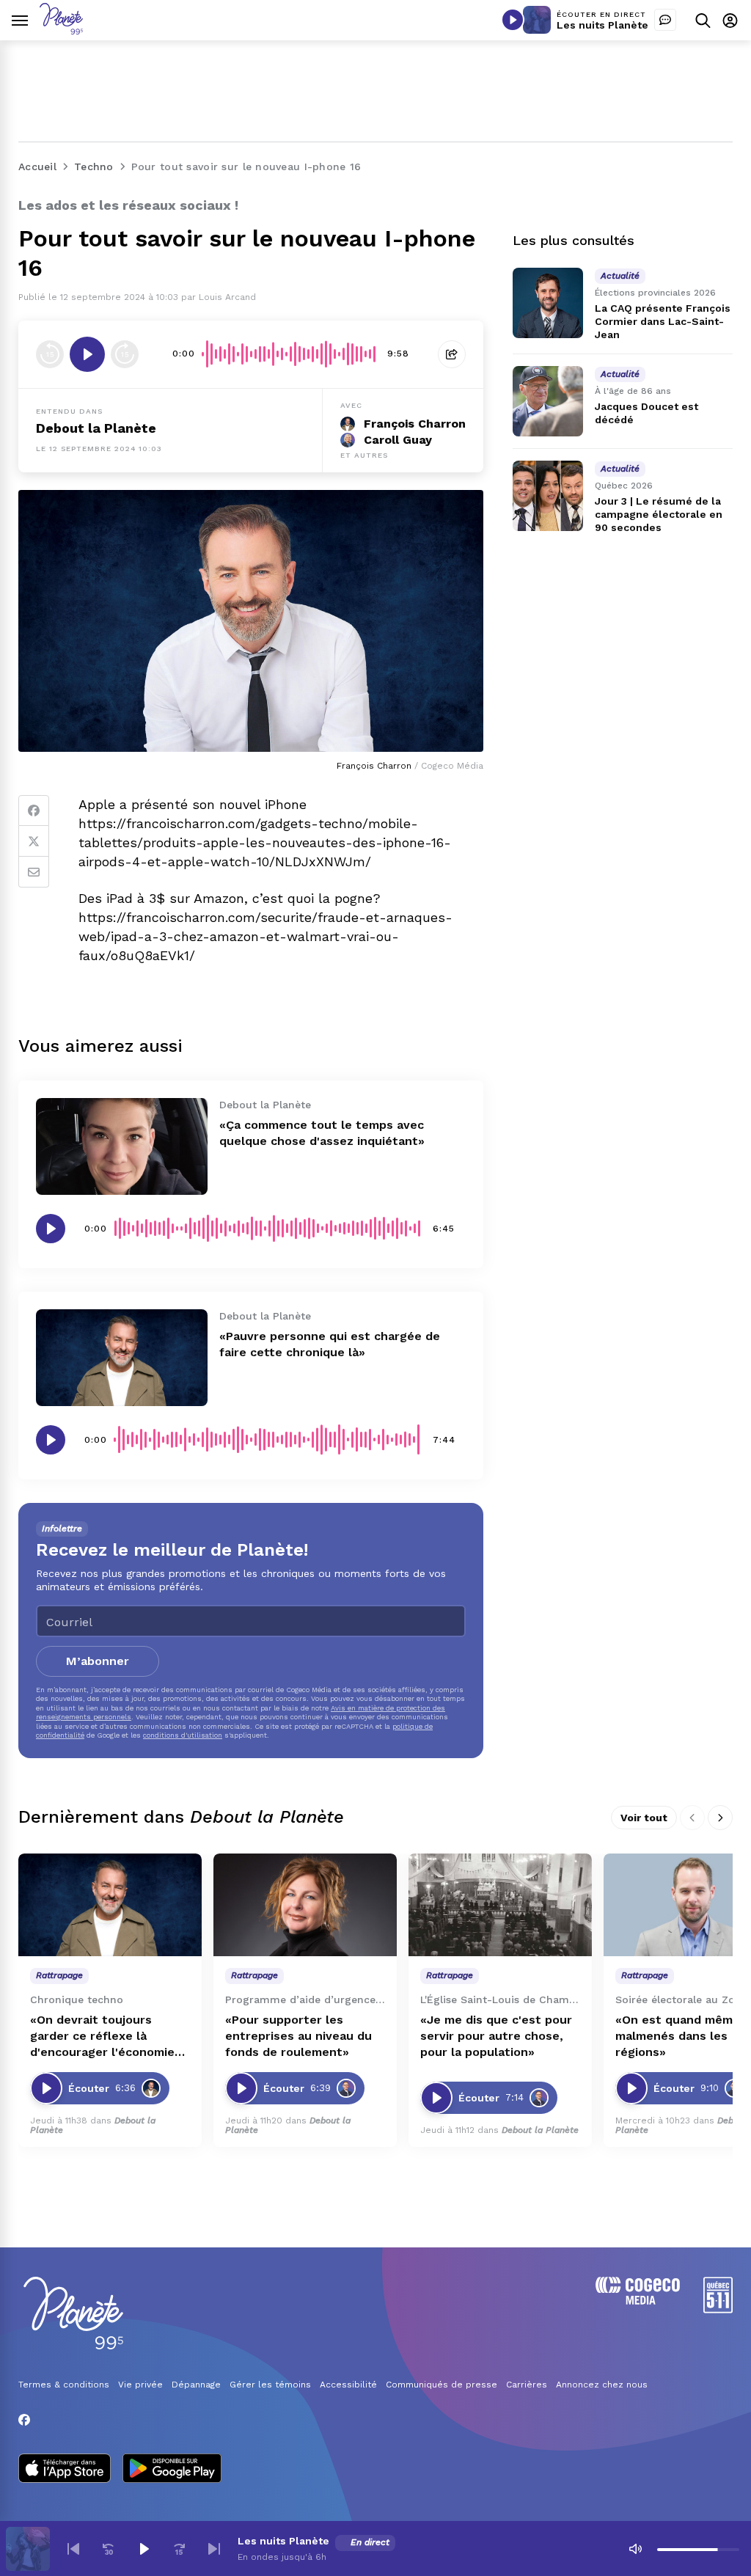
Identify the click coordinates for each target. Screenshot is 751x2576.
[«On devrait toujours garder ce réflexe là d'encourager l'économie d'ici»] (110, 1905)
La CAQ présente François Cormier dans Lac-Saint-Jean (663, 321)
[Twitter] (34, 841)
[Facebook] (34, 811)
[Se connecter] (730, 20)
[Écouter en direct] (513, 20)
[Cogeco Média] (638, 2301)
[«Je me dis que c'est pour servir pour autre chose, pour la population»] (500, 1905)
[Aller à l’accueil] (61, 30)
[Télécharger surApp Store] (65, 2470)
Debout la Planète (96, 428)
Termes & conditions (64, 2385)
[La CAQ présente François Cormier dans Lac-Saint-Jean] (548, 303)
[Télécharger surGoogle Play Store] (172, 2470)
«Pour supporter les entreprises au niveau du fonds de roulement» (298, 2036)
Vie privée (140, 2385)
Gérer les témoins (270, 2385)
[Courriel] (34, 872)
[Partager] (452, 354)
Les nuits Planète (602, 25)
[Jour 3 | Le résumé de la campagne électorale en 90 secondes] (548, 496)
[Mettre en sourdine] (635, 2549)
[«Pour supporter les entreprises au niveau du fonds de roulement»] (305, 1905)
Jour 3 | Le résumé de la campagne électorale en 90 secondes (659, 514)
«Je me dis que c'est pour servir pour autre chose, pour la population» (496, 2036)
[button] (73, 2549)
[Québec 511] (718, 2309)
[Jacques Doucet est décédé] (548, 401)
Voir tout (644, 1818)
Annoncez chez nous (602, 2385)
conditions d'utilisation (183, 1735)
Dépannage (196, 2385)
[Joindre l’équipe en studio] (665, 20)
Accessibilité (348, 2385)
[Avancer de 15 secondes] (125, 354)
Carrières (527, 2385)
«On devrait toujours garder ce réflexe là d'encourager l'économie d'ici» (102, 2037)
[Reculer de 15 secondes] (50, 354)
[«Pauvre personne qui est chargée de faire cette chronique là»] (122, 1358)
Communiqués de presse (442, 2385)
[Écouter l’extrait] (87, 354)
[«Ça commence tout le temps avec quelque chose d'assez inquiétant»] (122, 1146)
